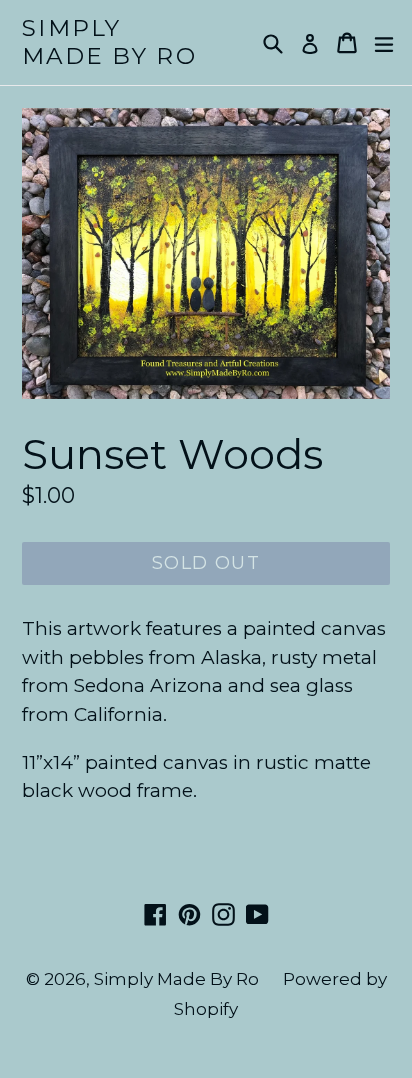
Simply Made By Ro (109, 42)
